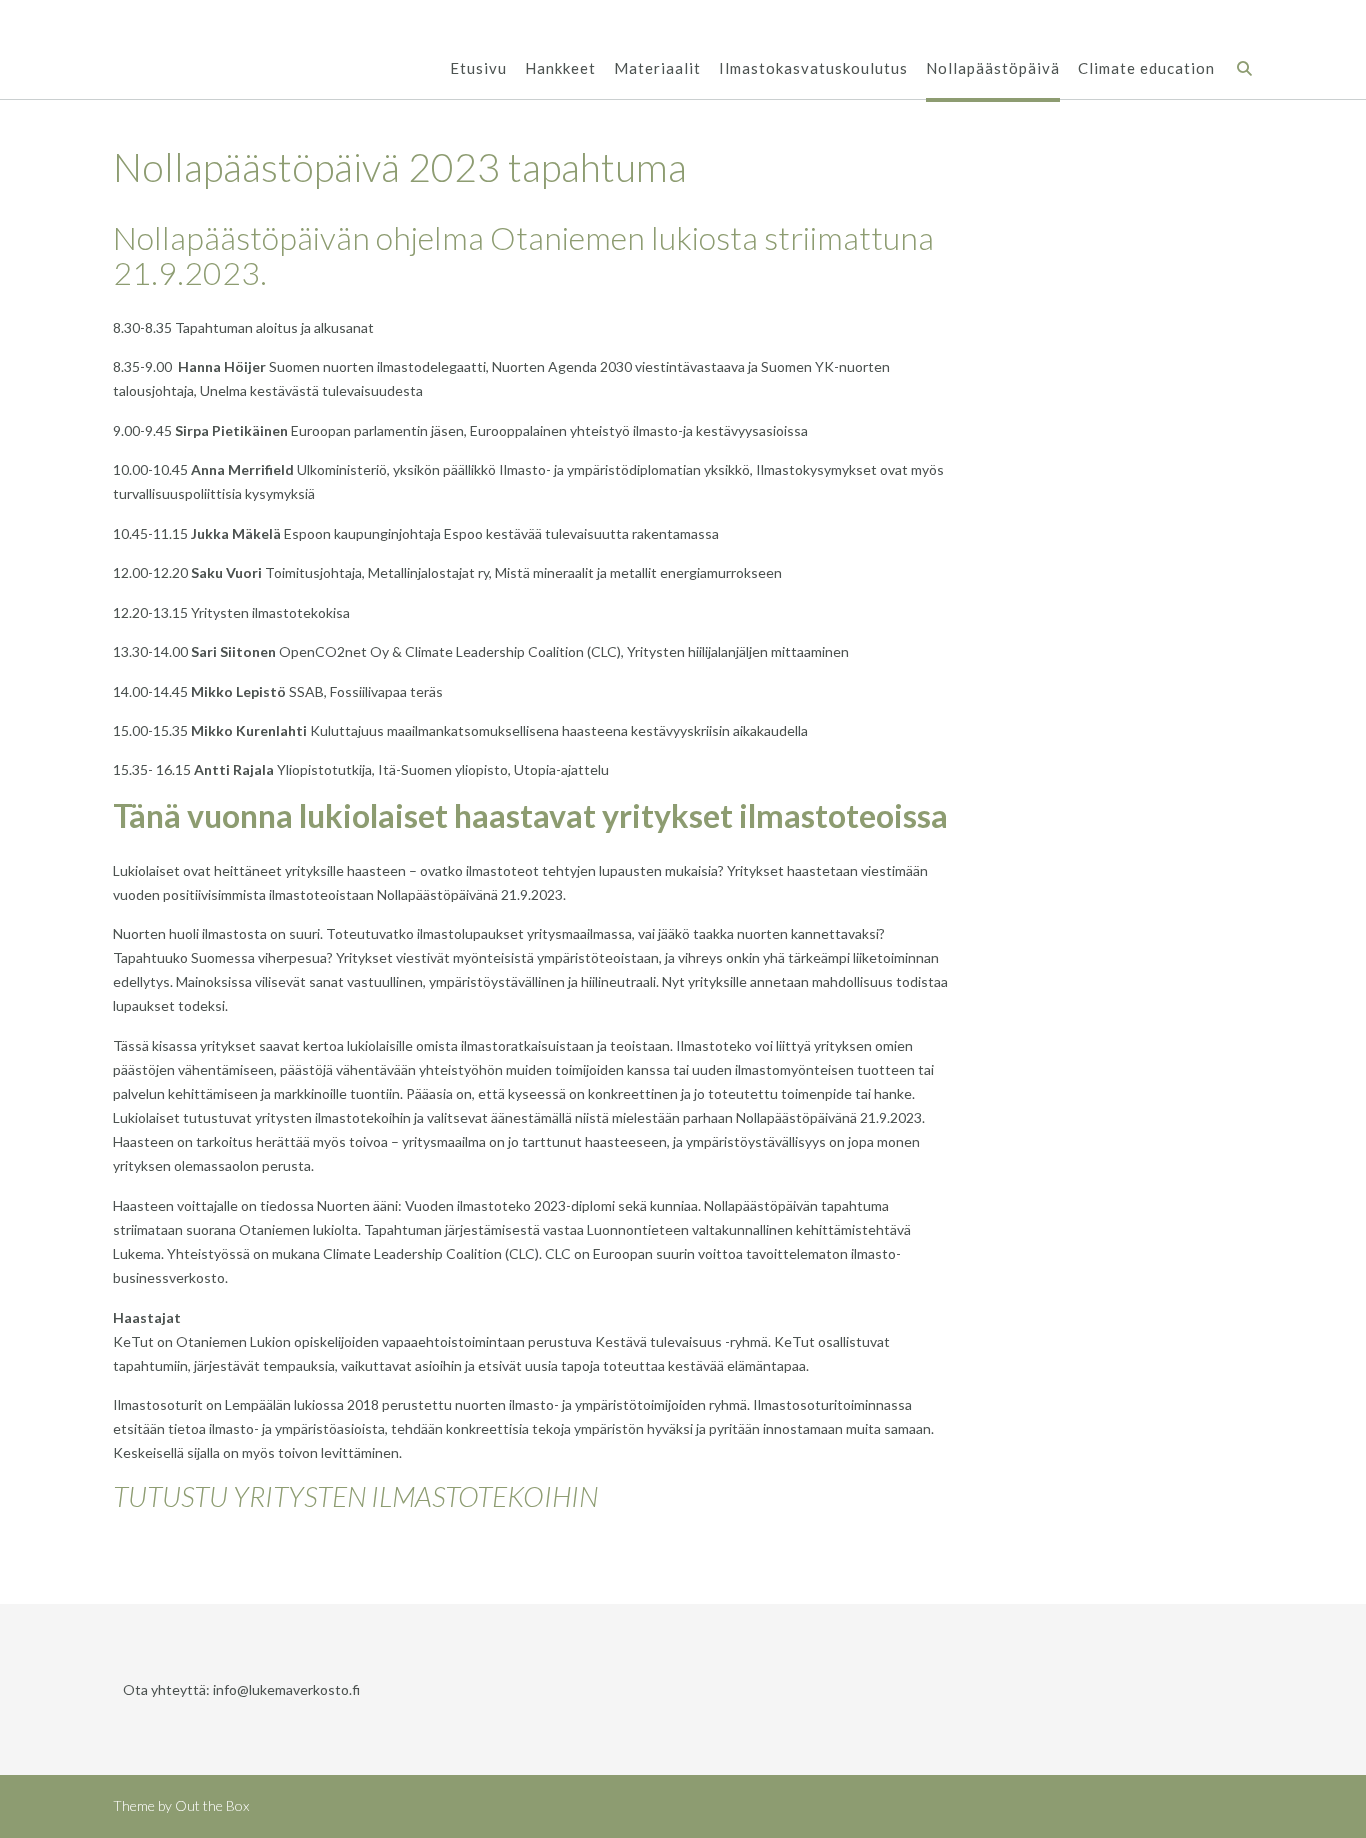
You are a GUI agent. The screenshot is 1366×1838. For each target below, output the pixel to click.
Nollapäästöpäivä (993, 68)
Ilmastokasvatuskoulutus (813, 68)
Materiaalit (657, 68)
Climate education (1146, 68)
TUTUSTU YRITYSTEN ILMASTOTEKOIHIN (355, 1496)
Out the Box (212, 1805)
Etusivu (478, 68)
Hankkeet (560, 68)
